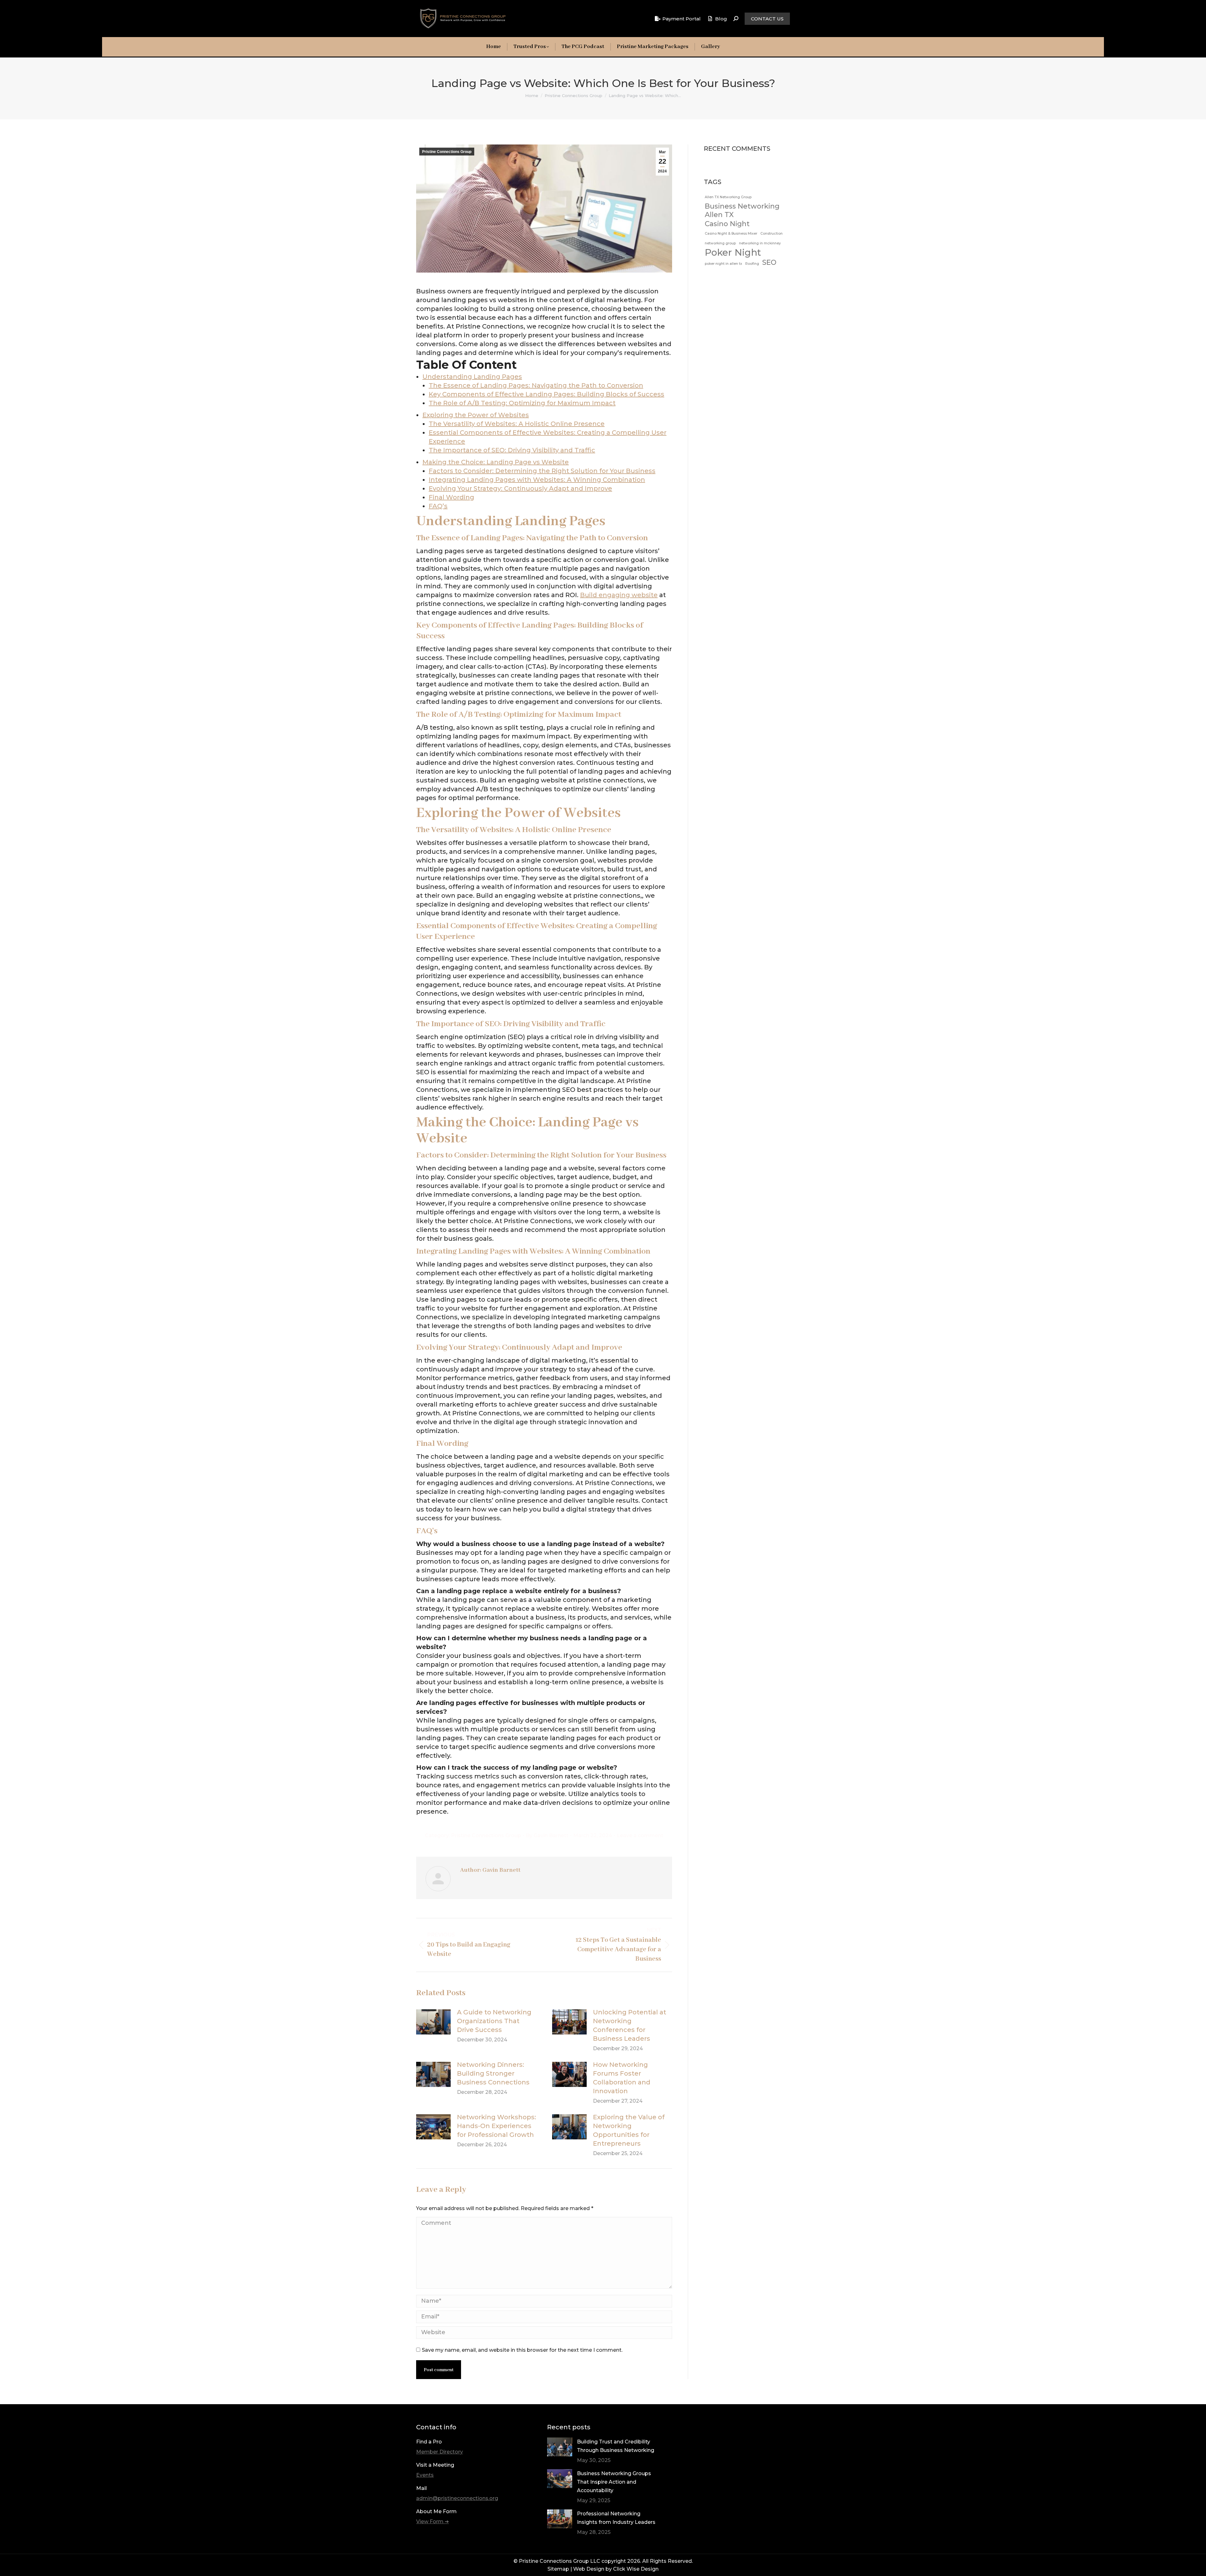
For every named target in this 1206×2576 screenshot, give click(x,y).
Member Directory (440, 2452)
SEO (769, 262)
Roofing (752, 264)
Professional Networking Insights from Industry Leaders (616, 2518)
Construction (771, 234)
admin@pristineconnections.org (457, 2498)
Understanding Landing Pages (472, 377)
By (547, 1835)
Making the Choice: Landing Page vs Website (496, 462)
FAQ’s (438, 506)
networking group (720, 243)
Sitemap (558, 2569)
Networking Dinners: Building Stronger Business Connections (493, 2073)
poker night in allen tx (723, 264)
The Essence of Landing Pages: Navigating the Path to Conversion (536, 385)
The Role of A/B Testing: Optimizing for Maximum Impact (522, 403)
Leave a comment (640, 1835)
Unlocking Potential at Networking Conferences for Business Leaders (630, 2025)
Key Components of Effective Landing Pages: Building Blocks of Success (546, 394)
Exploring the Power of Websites (476, 415)
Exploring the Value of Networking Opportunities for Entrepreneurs (629, 2130)
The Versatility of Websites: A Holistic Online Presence (517, 424)
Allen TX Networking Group (728, 197)
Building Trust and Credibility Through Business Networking (616, 2446)
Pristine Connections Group (447, 152)
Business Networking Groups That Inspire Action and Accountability (614, 2482)
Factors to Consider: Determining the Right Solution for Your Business (542, 471)
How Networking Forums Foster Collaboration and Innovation (622, 2078)
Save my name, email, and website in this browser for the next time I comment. (522, 2350)
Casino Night (727, 224)
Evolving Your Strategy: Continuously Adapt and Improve (520, 488)
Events (425, 2475)
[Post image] (433, 2022)
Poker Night (733, 252)
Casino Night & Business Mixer (731, 234)
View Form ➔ (432, 2522)
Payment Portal (682, 19)
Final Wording (451, 497)
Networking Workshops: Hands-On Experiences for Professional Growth (497, 2126)
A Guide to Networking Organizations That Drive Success (494, 2021)
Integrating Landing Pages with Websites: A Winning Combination (537, 480)
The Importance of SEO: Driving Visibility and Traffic (512, 450)
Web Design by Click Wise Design (616, 2569)
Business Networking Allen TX (742, 210)
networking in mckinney (760, 243)
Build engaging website (619, 595)
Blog (721, 19)
